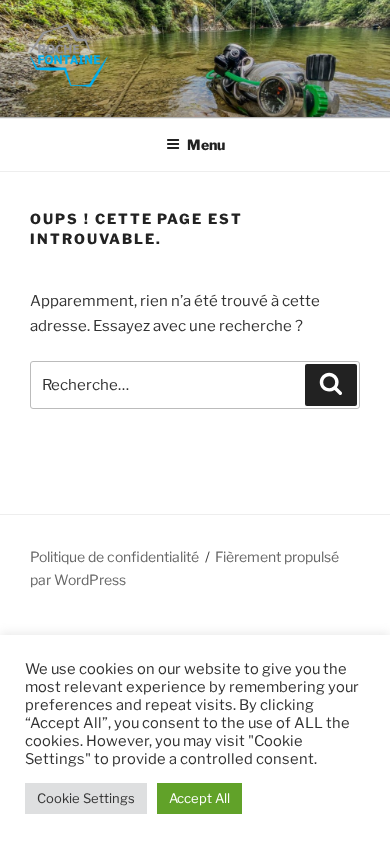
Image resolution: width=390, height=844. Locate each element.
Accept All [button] (199, 798)
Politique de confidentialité (114, 556)
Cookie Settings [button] (86, 798)
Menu (206, 144)
